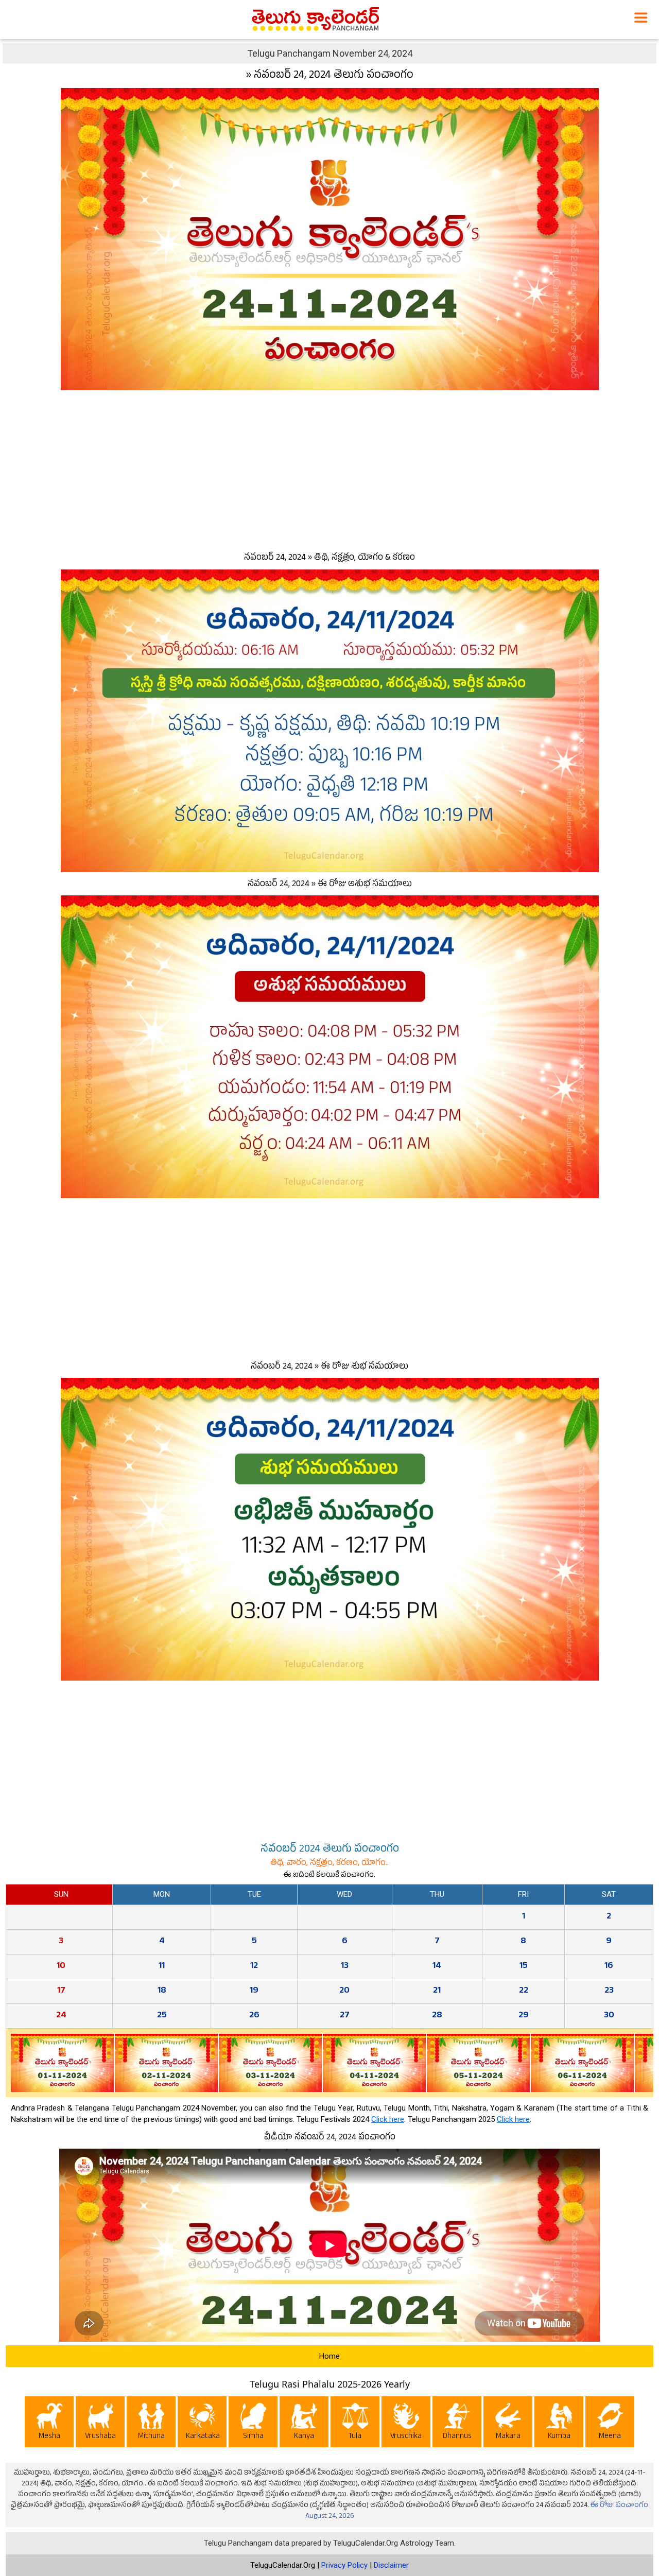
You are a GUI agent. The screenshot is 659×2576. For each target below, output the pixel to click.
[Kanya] (304, 2424)
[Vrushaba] (100, 2424)
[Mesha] (49, 2424)
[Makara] (508, 2424)
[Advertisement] (329, 469)
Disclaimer (391, 2565)
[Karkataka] (202, 2424)
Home (329, 2356)
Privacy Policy (344, 2565)
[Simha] (253, 2424)
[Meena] (610, 2424)
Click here (388, 2119)
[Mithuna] (151, 2424)
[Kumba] (559, 2424)
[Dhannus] (457, 2424)
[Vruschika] (406, 2424)
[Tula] (355, 2424)
